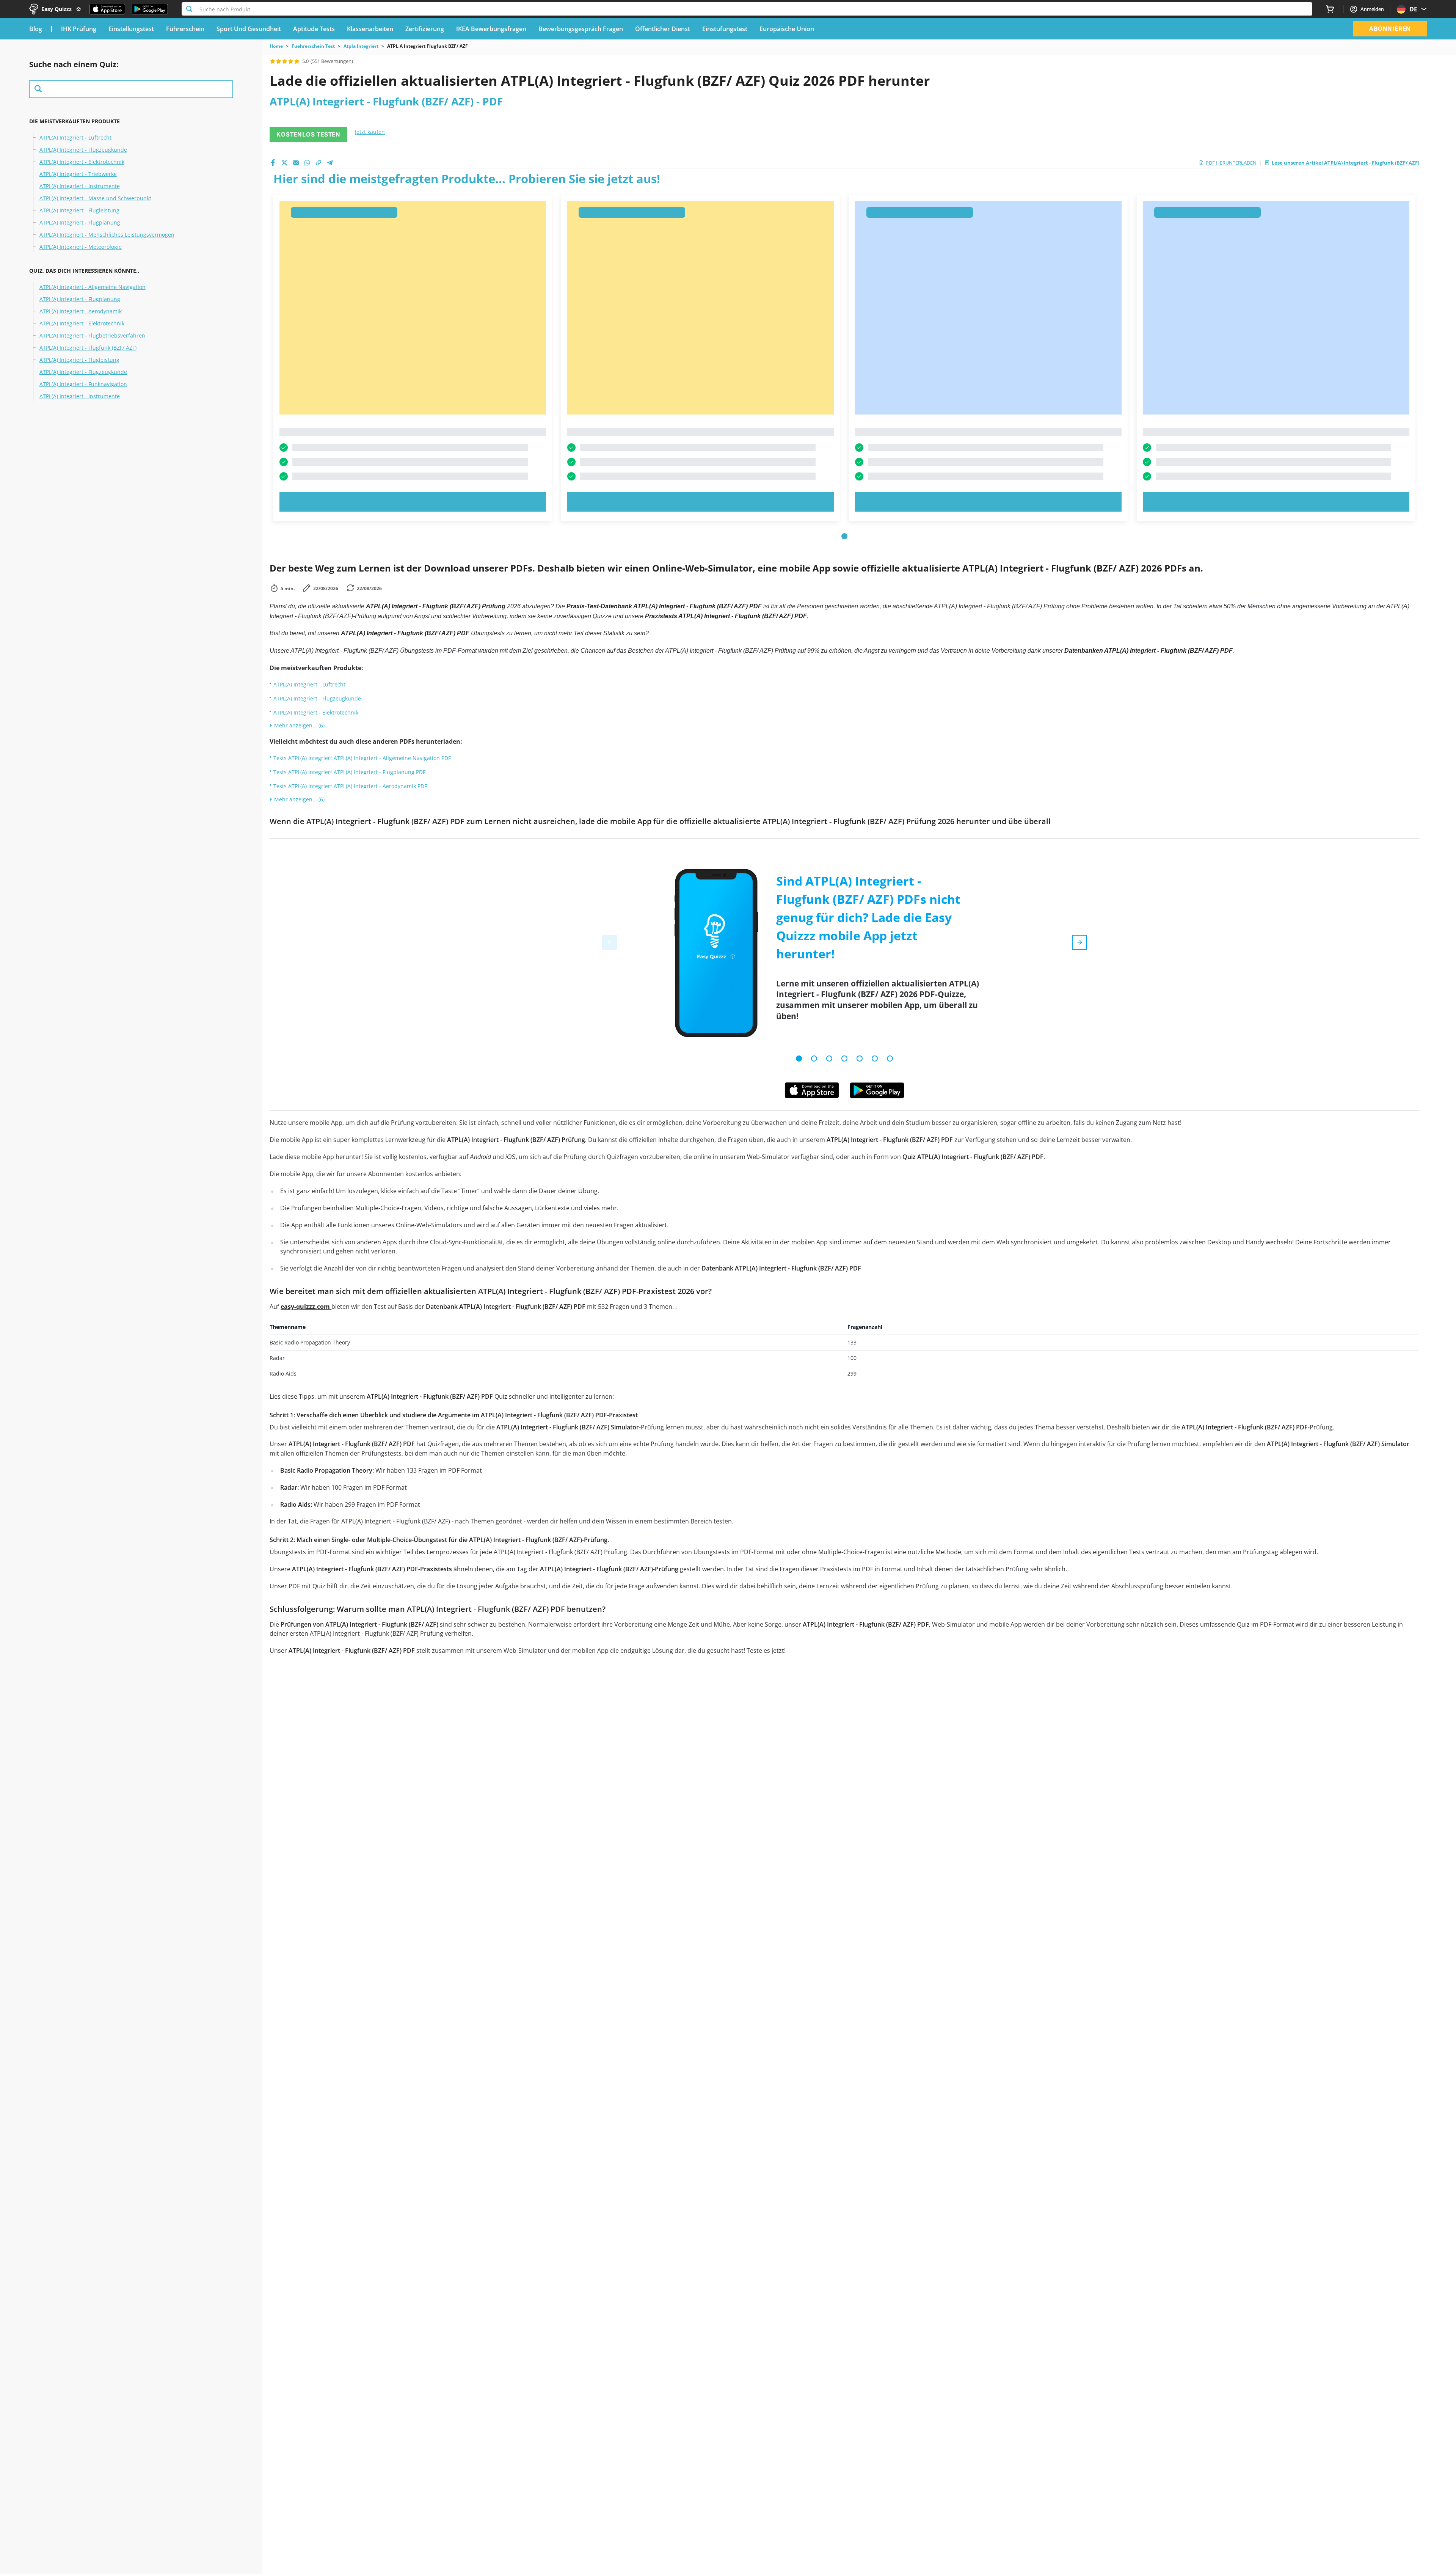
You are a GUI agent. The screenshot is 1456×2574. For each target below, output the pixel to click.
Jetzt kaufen (370, 132)
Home (276, 46)
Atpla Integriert (361, 46)
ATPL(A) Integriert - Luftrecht (75, 138)
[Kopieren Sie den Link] (318, 163)
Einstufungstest (725, 29)
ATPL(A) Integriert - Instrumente (80, 186)
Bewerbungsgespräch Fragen (581, 29)
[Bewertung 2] (279, 61)
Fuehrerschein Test (313, 46)
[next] (1079, 942)
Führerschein (185, 29)
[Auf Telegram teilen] (330, 163)
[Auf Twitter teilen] (284, 163)
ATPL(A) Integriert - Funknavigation (83, 384)
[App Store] (107, 9)
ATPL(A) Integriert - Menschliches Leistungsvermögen (107, 235)
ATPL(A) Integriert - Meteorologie (81, 247)
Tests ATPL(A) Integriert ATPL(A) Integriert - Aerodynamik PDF (350, 786)
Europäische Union (787, 29)
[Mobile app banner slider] (799, 1058)
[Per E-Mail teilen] (296, 163)
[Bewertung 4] (291, 61)
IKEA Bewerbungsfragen (491, 29)
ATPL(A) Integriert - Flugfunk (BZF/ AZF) (88, 348)
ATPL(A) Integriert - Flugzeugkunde (83, 150)
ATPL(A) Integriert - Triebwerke (78, 174)
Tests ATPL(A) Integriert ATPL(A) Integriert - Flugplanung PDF (349, 772)
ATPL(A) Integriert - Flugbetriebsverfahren (92, 336)
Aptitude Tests (314, 29)
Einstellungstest (131, 29)
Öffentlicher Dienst (663, 29)
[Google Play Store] (150, 9)
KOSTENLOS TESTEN (308, 134)
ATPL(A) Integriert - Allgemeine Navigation (93, 287)
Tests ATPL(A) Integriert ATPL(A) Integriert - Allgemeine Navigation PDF (362, 758)
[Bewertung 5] (297, 61)
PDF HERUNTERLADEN (1231, 163)
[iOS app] (812, 1090)
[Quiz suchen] (131, 89)
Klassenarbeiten (370, 29)
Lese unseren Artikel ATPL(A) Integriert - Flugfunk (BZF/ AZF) (1345, 163)
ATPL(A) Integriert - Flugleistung (79, 210)
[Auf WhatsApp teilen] (307, 163)
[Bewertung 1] (273, 61)
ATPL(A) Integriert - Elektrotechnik (82, 162)
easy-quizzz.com (306, 1307)
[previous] (609, 942)
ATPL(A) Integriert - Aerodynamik (81, 311)
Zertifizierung (425, 29)
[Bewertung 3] (285, 61)
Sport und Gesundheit (249, 29)
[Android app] (877, 1090)
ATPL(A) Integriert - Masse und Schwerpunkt (95, 198)
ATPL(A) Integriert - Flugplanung (80, 223)
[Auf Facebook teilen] (273, 163)
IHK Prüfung (79, 29)
